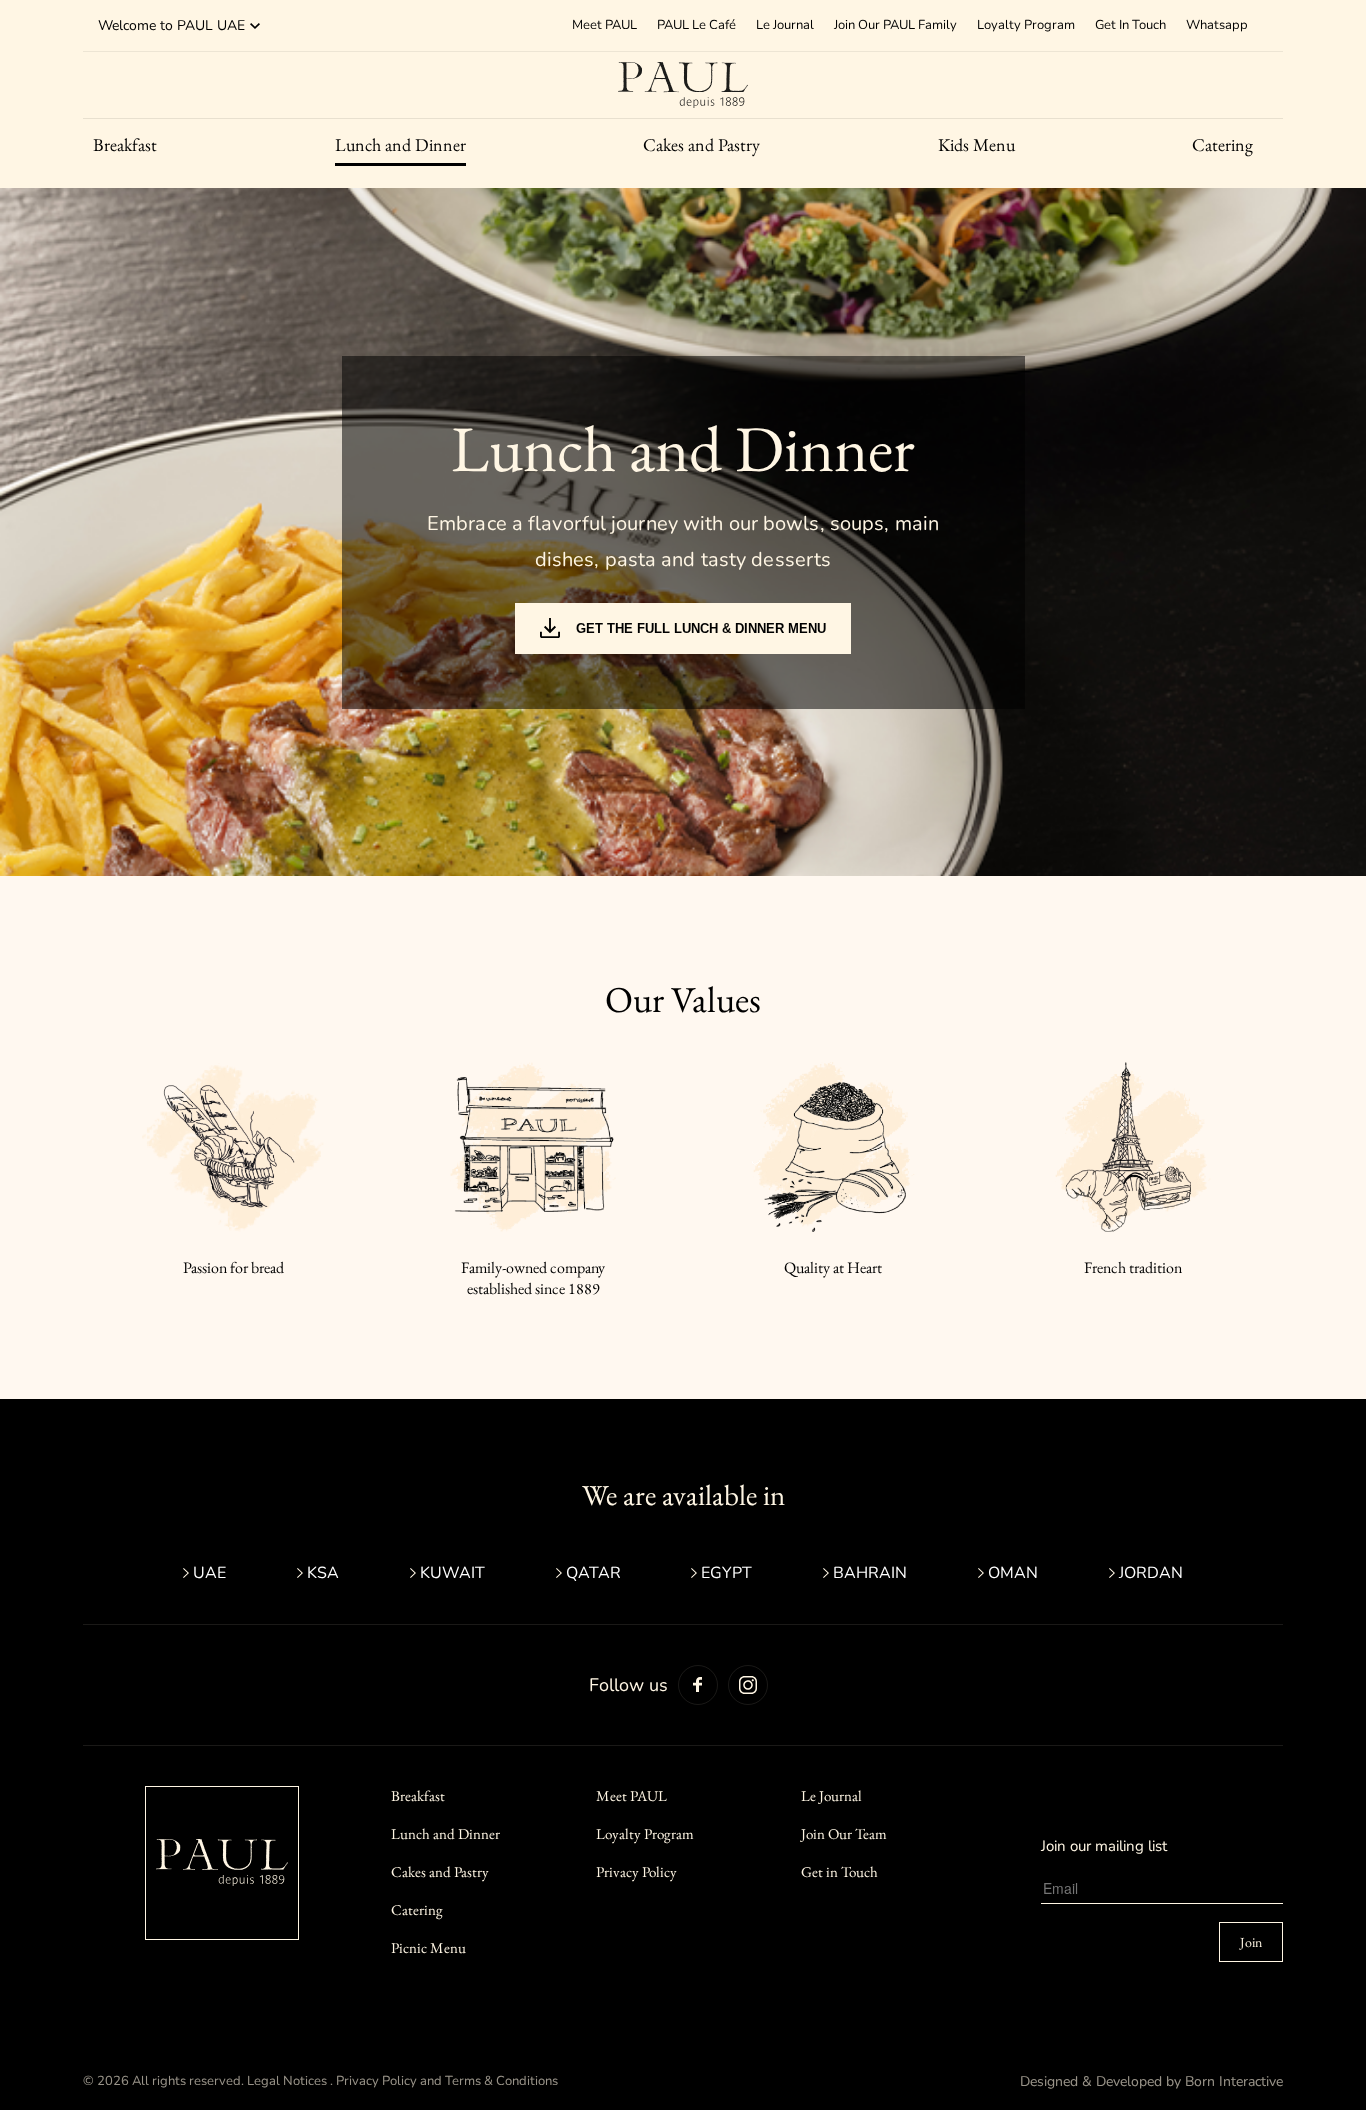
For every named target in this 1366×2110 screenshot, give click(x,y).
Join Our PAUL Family (895, 25)
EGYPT (726, 1573)
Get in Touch (839, 1871)
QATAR (593, 1573)
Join (1251, 1942)
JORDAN (1151, 1573)
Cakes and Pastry (701, 144)
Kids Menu (976, 144)
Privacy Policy (636, 1871)
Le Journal (785, 25)
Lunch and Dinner (400, 144)
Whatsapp (1217, 25)
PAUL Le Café (696, 25)
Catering (1222, 144)
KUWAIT (452, 1573)
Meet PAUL (631, 1795)
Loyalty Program (1026, 25)
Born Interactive (1234, 2081)
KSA (323, 1573)
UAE (209, 1573)
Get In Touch (1130, 25)
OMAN (1013, 1573)
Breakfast (125, 144)
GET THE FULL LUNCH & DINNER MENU (701, 628)
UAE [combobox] (231, 25)
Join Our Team (844, 1833)
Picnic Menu (428, 1947)
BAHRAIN (870, 1573)
